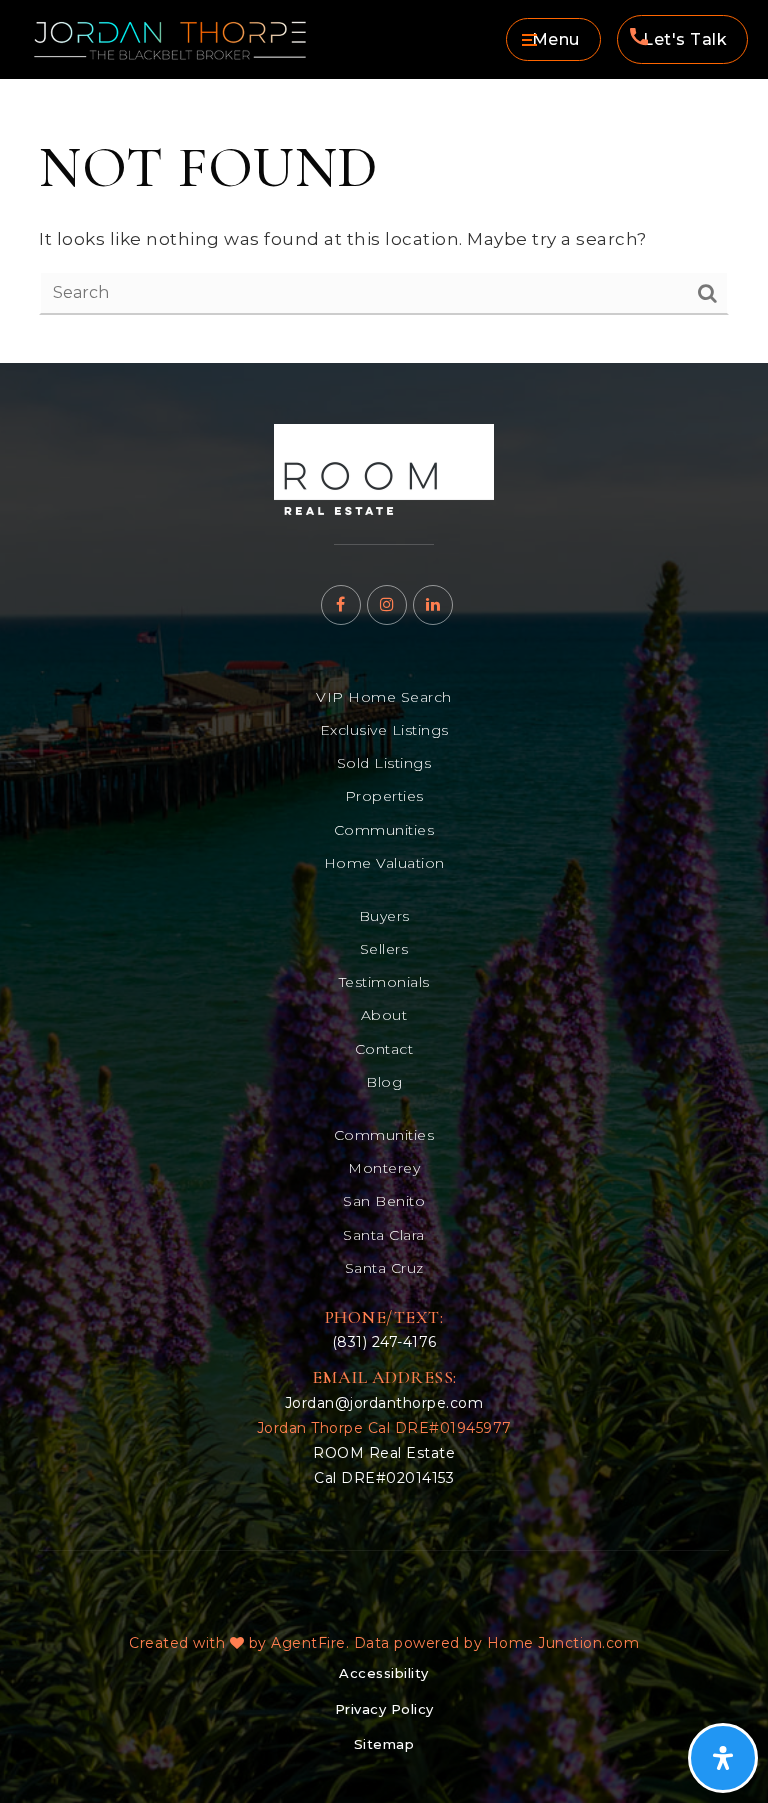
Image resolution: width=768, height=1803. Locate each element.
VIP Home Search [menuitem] (384, 697)
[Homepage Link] (384, 468)
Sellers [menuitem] (384, 949)
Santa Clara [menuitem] (384, 1235)
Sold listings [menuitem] (384, 763)
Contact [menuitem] (384, 1049)
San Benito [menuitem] (384, 1201)
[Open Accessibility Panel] (723, 1758)
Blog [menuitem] (384, 1082)
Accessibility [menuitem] (384, 1673)
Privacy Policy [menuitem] (384, 1709)
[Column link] (202, 39)
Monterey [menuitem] (384, 1168)
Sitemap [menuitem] (384, 1744)
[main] (384, 221)
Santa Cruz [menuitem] (384, 1268)
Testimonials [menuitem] (384, 982)
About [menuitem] (384, 1015)
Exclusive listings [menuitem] (384, 730)
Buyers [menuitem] (384, 916)
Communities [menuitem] (384, 830)
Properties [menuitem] (384, 796)
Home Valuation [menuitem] (384, 863)
